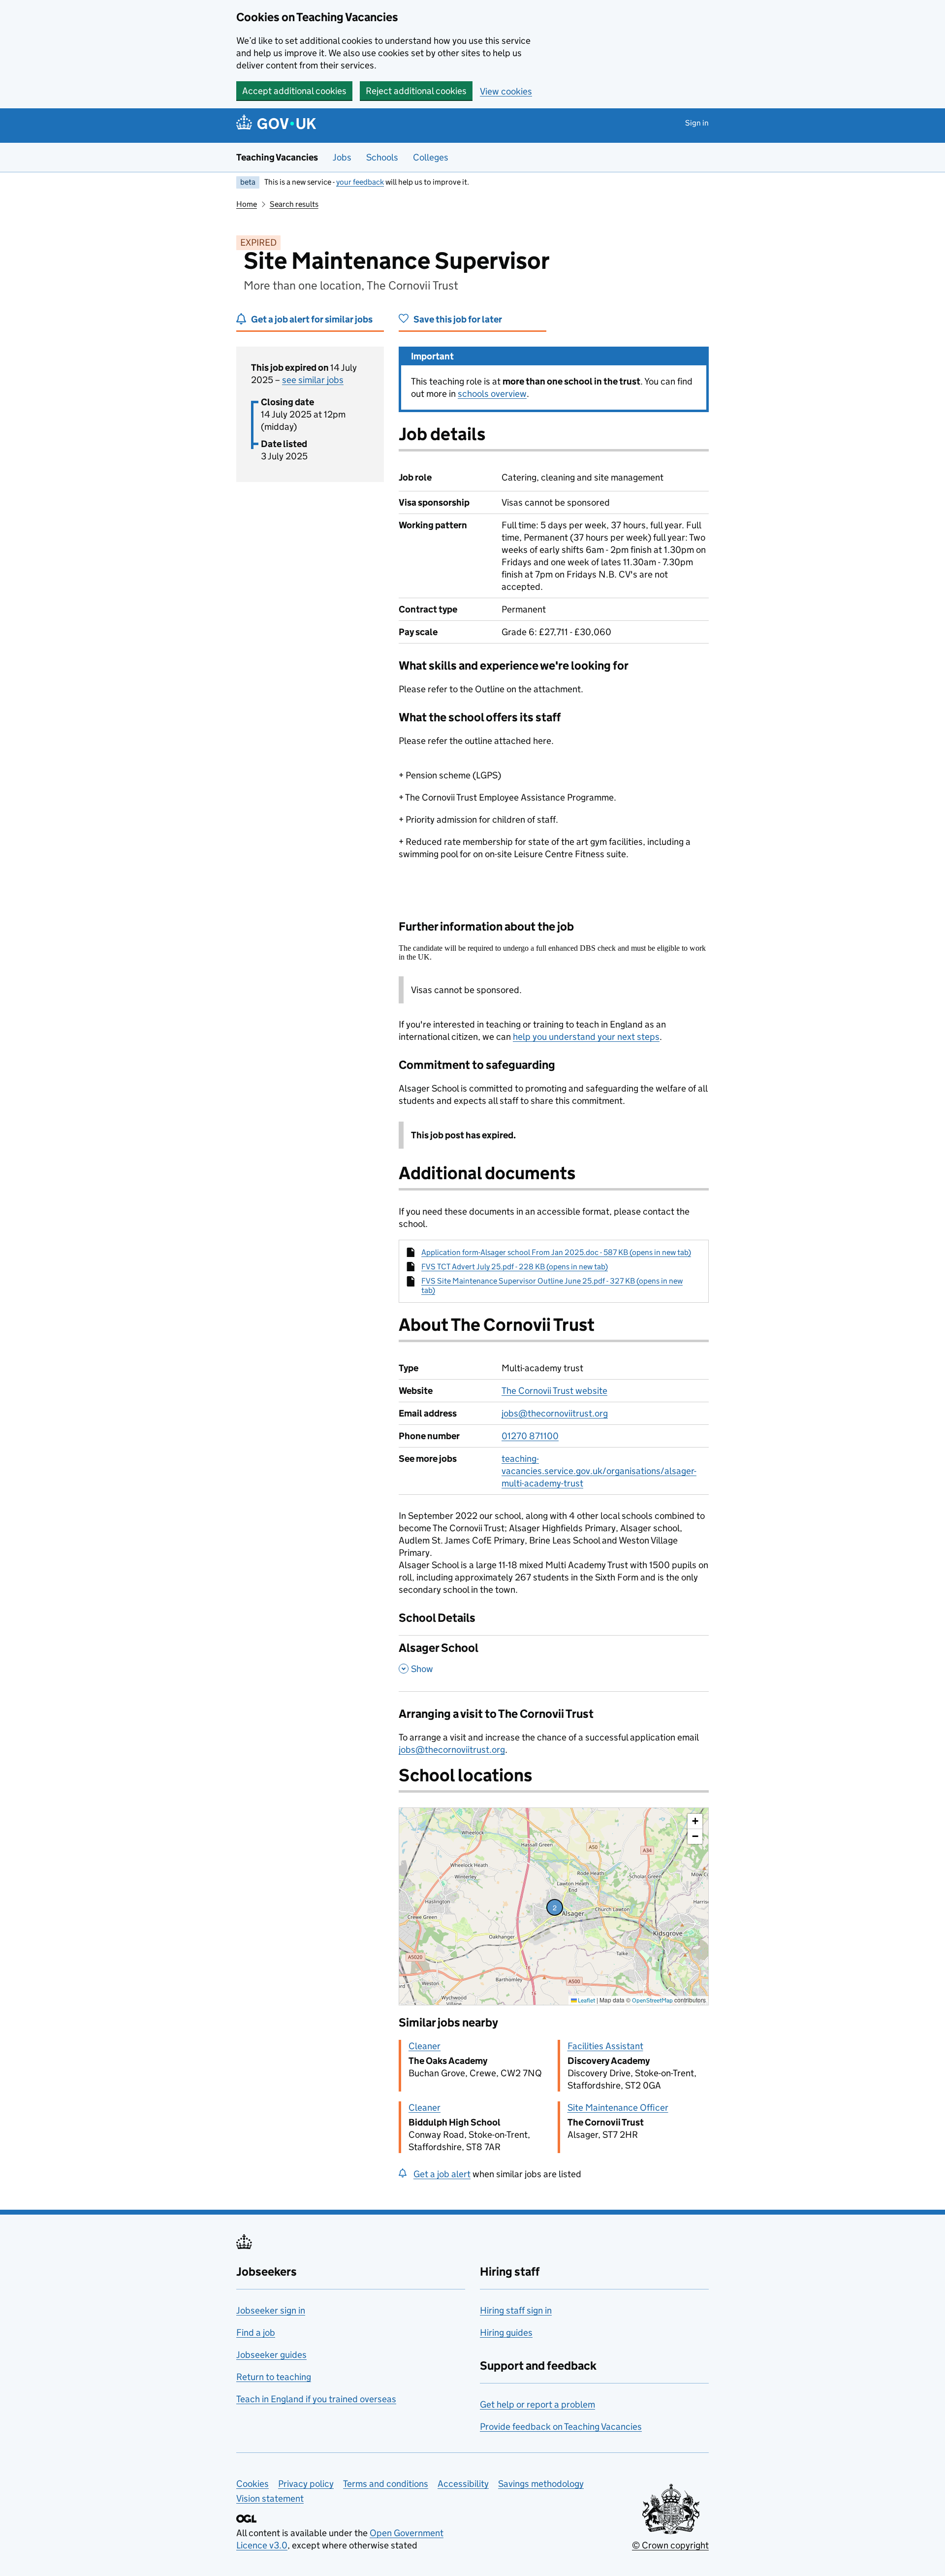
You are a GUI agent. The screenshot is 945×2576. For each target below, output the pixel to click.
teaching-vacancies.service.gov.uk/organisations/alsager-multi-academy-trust (599, 1471)
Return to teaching (274, 2377)
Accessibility (463, 2484)
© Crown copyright (670, 2545)
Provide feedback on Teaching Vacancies (561, 2427)
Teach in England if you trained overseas (316, 2399)
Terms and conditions (386, 2484)
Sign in (697, 123)
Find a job (256, 2333)
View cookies (506, 91)
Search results (294, 204)
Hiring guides (506, 2333)
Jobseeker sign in (271, 2310)
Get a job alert (442, 2174)
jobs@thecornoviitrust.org (555, 1413)
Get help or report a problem (537, 2404)
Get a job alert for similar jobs (312, 319)
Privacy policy (306, 2484)
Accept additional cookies (294, 91)
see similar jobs (313, 380)
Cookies (252, 2484)
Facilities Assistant (605, 2046)
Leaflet (586, 2000)
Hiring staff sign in (516, 2310)
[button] (555, 1907)
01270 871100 (530, 1436)
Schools (382, 157)
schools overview (492, 394)
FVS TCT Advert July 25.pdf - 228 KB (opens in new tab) (515, 1267)
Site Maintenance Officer (618, 2108)
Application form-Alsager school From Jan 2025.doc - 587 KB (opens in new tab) (556, 1252)
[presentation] (554, 1906)
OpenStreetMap (652, 2000)
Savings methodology (541, 2484)
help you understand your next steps (586, 1037)
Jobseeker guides (271, 2355)
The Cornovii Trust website (554, 1391)
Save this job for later (458, 319)
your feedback (360, 182)
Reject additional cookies (416, 91)
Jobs (342, 157)
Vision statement (270, 2498)
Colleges (431, 157)
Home (247, 204)
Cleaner (425, 2046)
